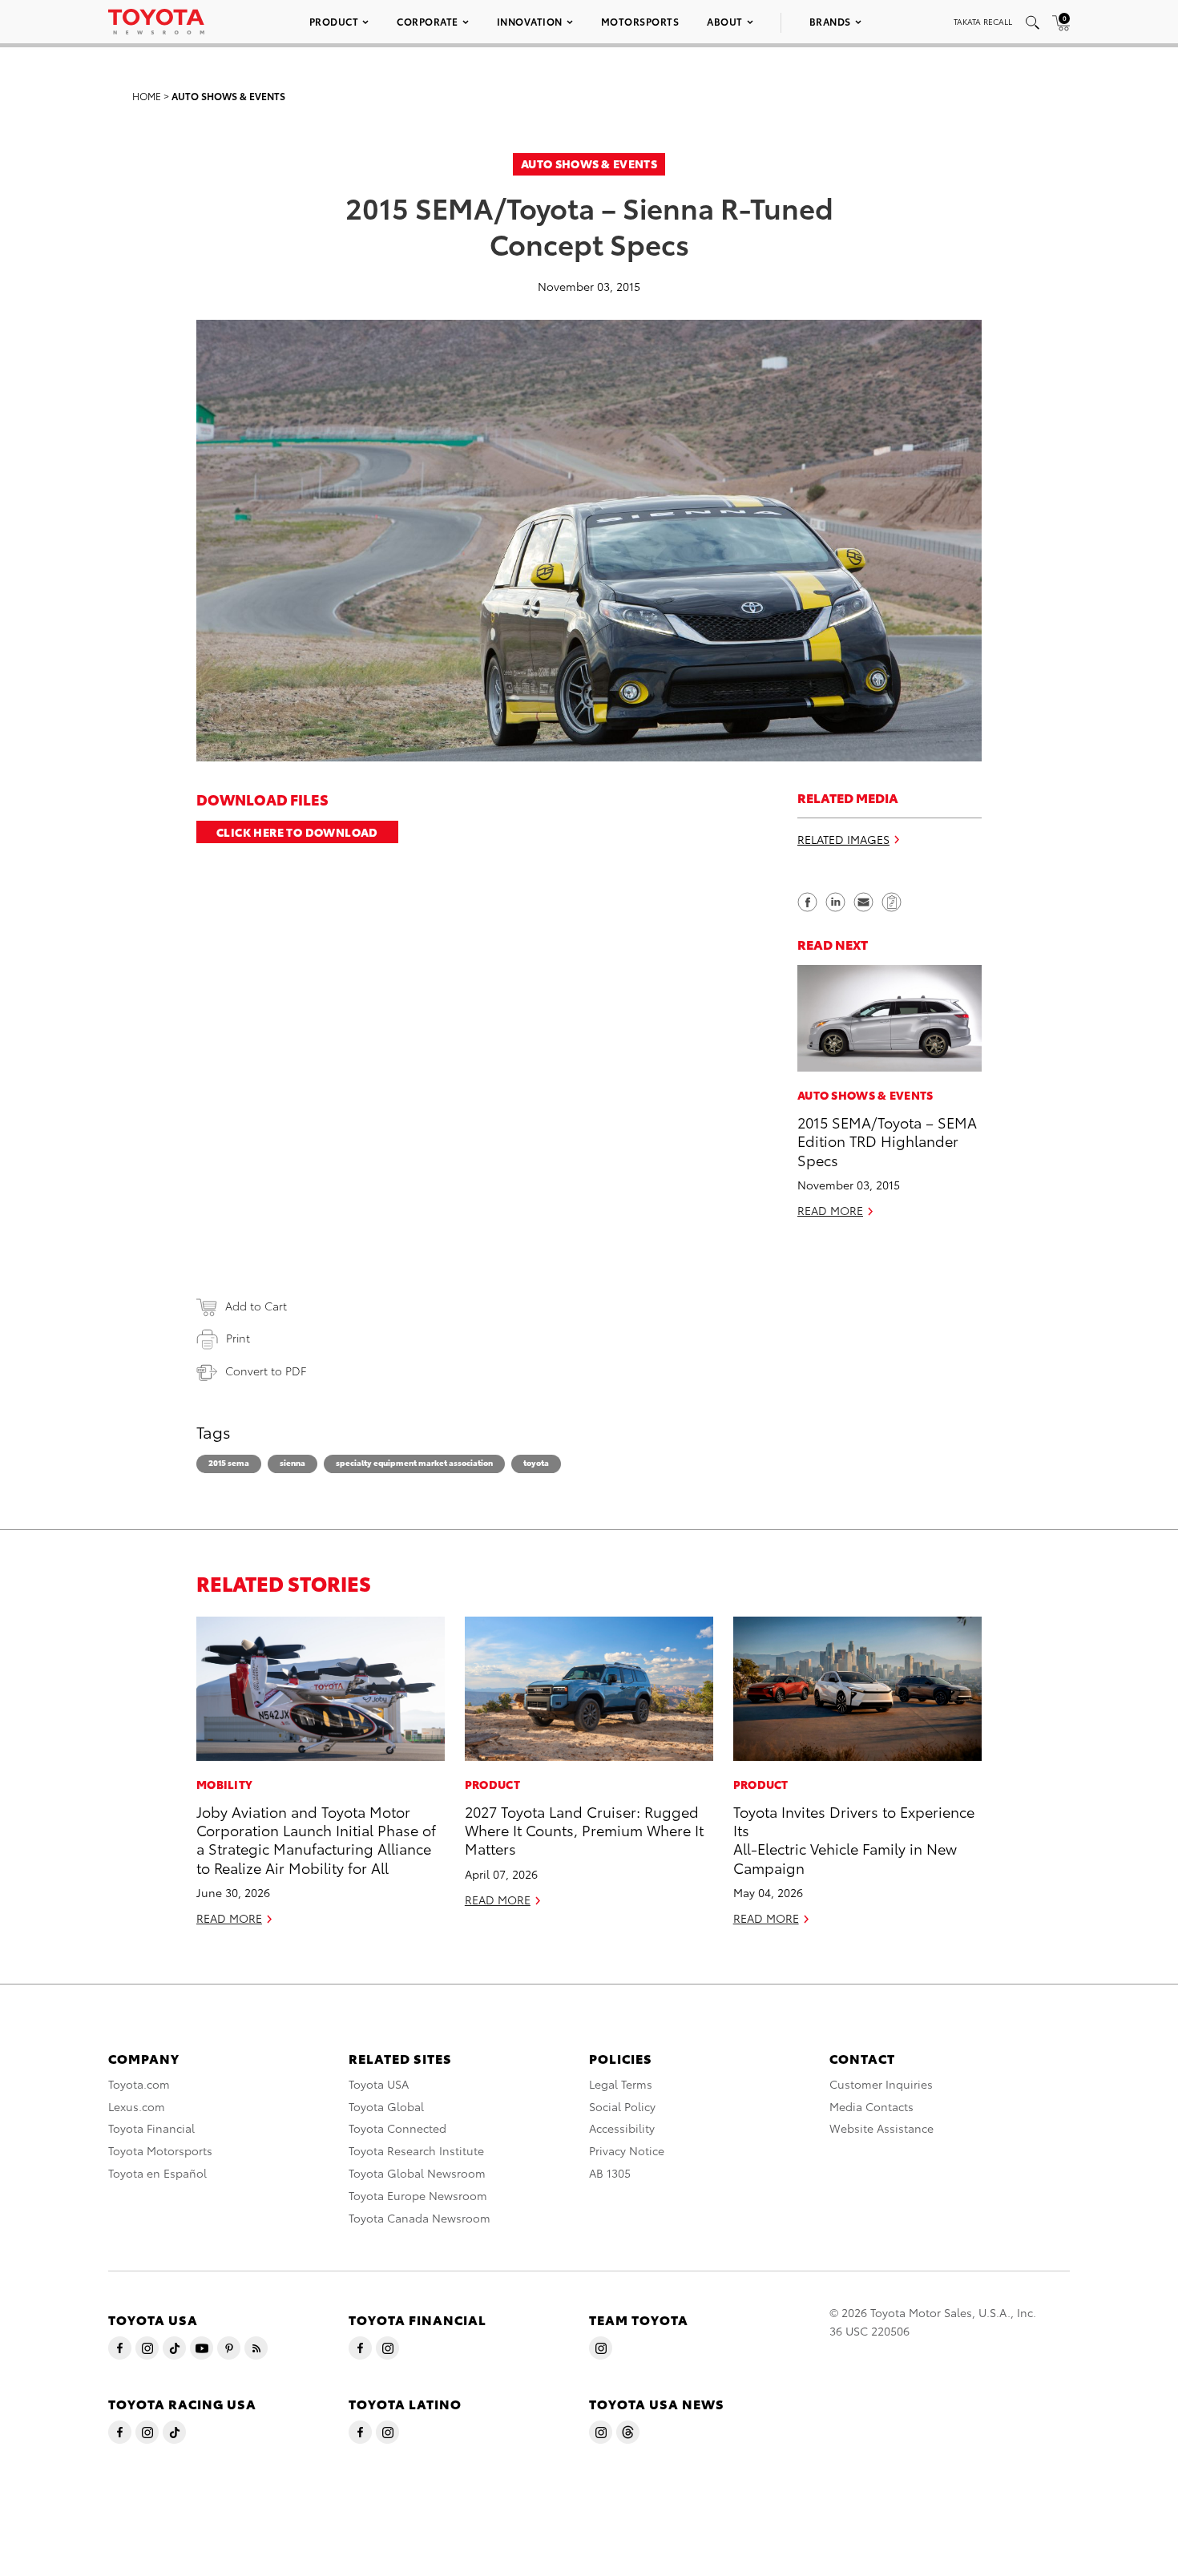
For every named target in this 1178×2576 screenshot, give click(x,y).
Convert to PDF (266, 1371)
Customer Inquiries (881, 2084)
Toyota (536, 1462)
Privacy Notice (627, 2150)
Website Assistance (881, 2128)
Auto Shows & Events (228, 96)
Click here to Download (297, 832)
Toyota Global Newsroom (417, 2173)
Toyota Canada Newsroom (420, 2218)
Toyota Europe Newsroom (418, 2195)
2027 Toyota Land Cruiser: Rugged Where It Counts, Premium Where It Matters (584, 1830)
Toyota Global (386, 2106)
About (725, 21)
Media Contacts (871, 2106)
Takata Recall (983, 21)
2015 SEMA (229, 1462)
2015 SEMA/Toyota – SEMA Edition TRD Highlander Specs (887, 1141)
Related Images (843, 840)
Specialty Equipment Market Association (414, 1462)
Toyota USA (379, 2084)
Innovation (530, 21)
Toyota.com (139, 2084)
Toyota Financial (151, 2128)
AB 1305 (610, 2173)
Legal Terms (621, 2084)
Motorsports (640, 21)
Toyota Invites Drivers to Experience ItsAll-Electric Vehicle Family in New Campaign (854, 1839)
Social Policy (622, 2106)
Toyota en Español (157, 2173)
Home (147, 96)
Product (334, 21)
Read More (830, 1211)
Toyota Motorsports (160, 2150)
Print (238, 1338)
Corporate (428, 21)
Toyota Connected (397, 2128)
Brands (830, 21)
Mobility (224, 1784)
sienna (292, 1462)
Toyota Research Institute (416, 2150)
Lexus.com (137, 2106)
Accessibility (622, 2128)
